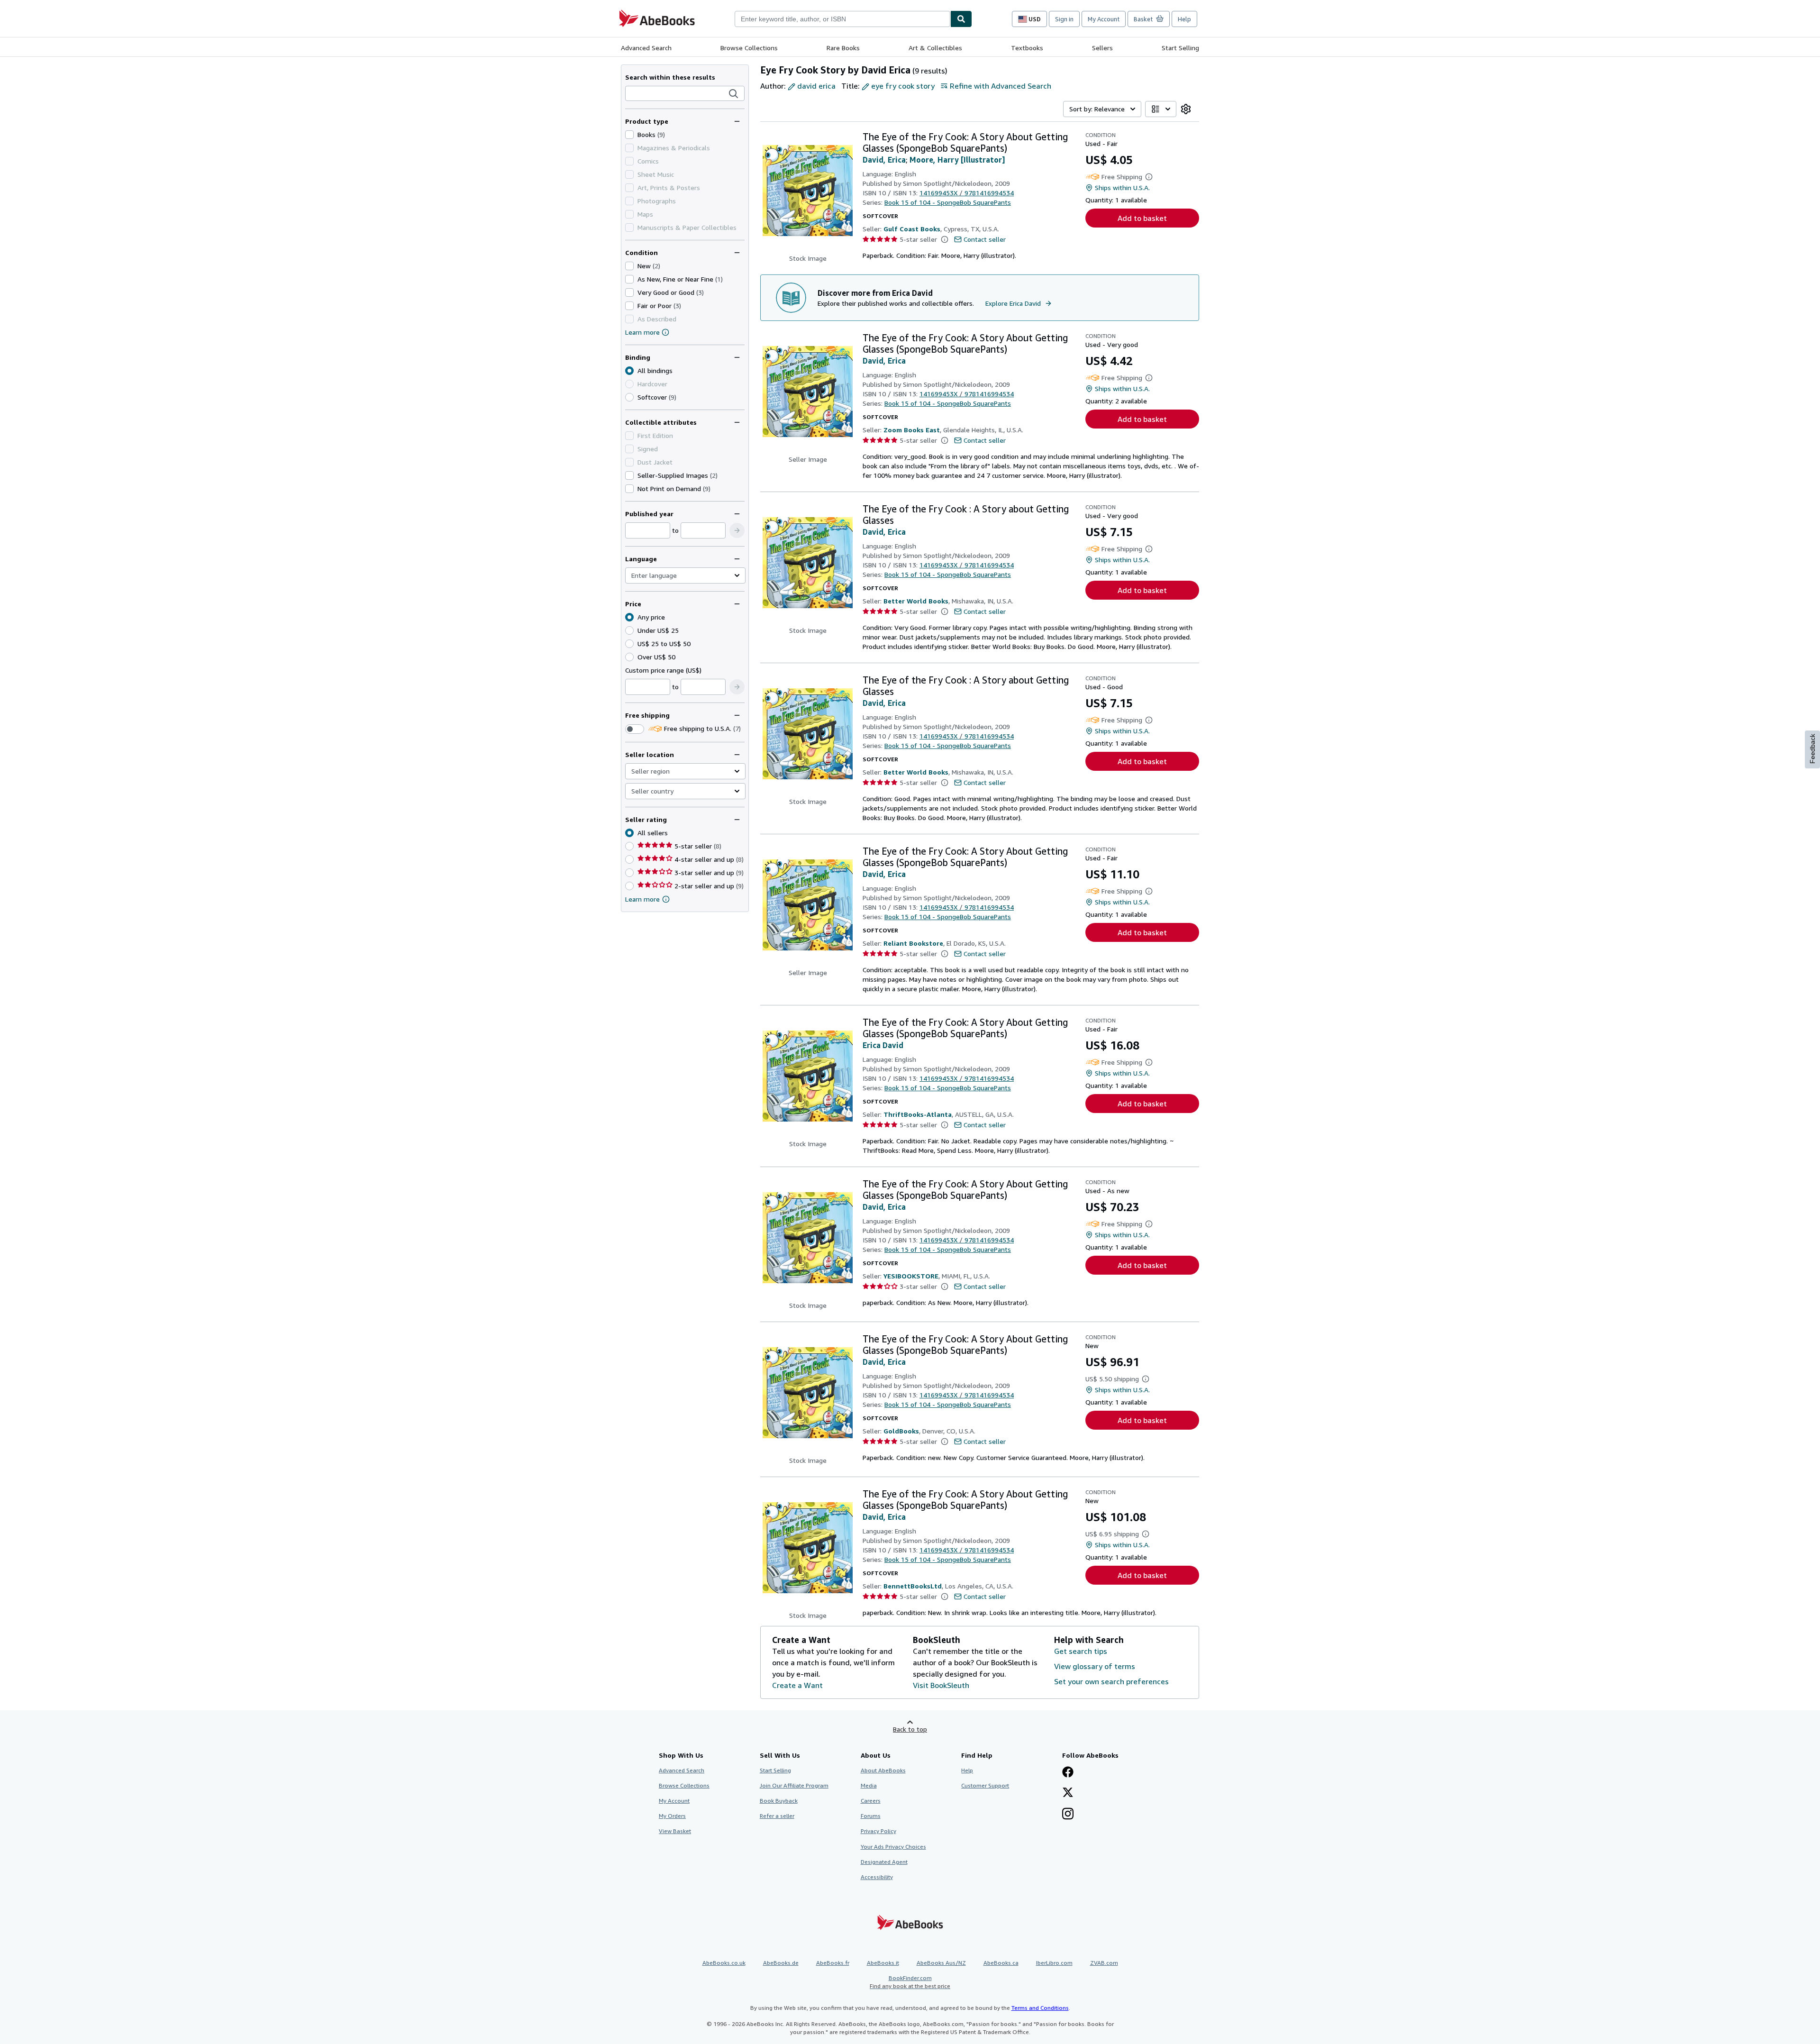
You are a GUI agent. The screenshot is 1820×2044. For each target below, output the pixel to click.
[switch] (635, 729)
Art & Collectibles (935, 48)
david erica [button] (816, 86)
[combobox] (842, 19)
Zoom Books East (912, 430)
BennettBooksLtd (913, 1586)
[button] (734, 94)
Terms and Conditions (1040, 2008)
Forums (871, 1816)
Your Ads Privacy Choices (893, 1847)
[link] (1186, 109)
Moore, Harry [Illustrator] (957, 160)
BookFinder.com (910, 1982)
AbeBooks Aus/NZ (941, 1963)
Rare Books (843, 48)
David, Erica (884, 160)
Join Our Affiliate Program (794, 1785)
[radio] (629, 397)
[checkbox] (629, 135)
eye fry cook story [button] (903, 86)
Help (1184, 19)
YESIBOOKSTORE (911, 1276)
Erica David (883, 1045)
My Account (1104, 19)
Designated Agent (884, 1862)
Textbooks (1027, 48)
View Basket (675, 1831)
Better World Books (916, 601)
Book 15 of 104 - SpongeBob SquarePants (948, 202)
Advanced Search (646, 48)
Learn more (642, 332)
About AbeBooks (883, 1770)
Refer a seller (777, 1816)
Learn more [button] (642, 899)
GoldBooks (901, 1431)
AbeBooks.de (781, 1963)
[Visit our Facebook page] (1068, 1773)
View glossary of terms (1095, 1666)
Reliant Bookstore (913, 943)
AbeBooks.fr (833, 1963)
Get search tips (1081, 1651)
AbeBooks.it (883, 1963)
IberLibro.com (1054, 1963)
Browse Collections (749, 48)
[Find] (961, 19)
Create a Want (797, 1685)
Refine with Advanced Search (1001, 86)
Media (869, 1785)
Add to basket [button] (1142, 218)
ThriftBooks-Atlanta (918, 1114)
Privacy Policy (878, 1831)
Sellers (1102, 48)
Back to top (910, 1729)
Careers (871, 1801)
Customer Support (985, 1785)
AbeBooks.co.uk (724, 1963)
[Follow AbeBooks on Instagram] (1068, 1815)
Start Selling (1180, 48)
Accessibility (877, 1877)
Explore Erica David (1013, 303)
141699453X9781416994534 (967, 193)
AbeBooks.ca (1001, 1963)
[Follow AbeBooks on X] (1068, 1793)
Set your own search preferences (1111, 1681)
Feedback (1812, 749)
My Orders (672, 1816)
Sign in (1064, 19)
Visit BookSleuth (941, 1685)
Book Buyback (779, 1801)
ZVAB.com (1104, 1963)
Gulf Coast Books (912, 229)
